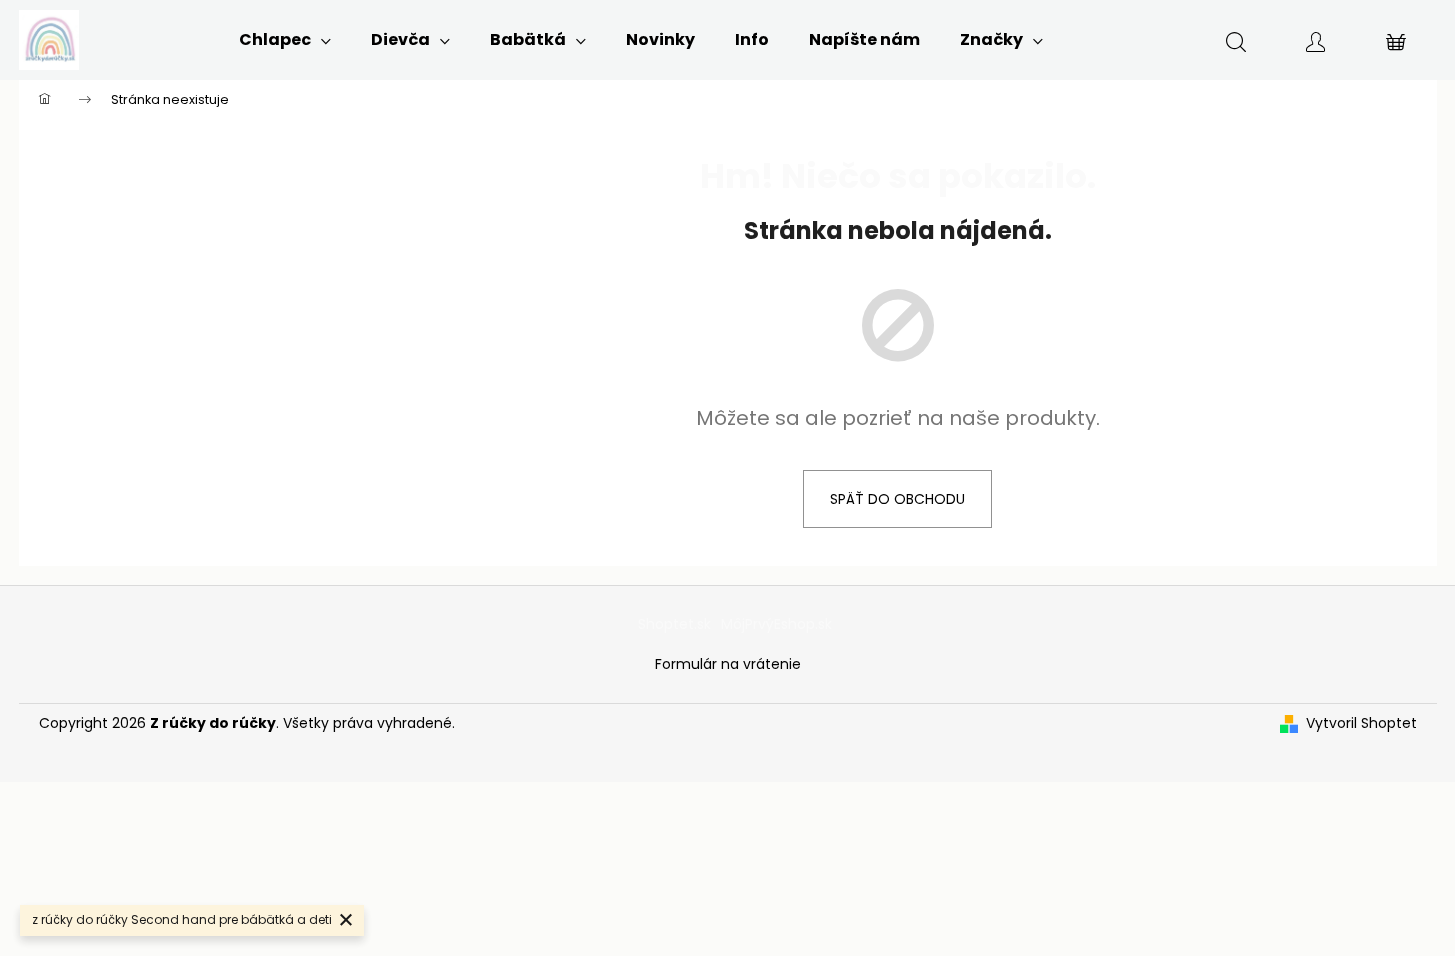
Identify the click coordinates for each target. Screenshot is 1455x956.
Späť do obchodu (897, 499)
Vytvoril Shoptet (1361, 723)
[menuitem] (285, 40)
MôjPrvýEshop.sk (776, 624)
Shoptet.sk (674, 624)
